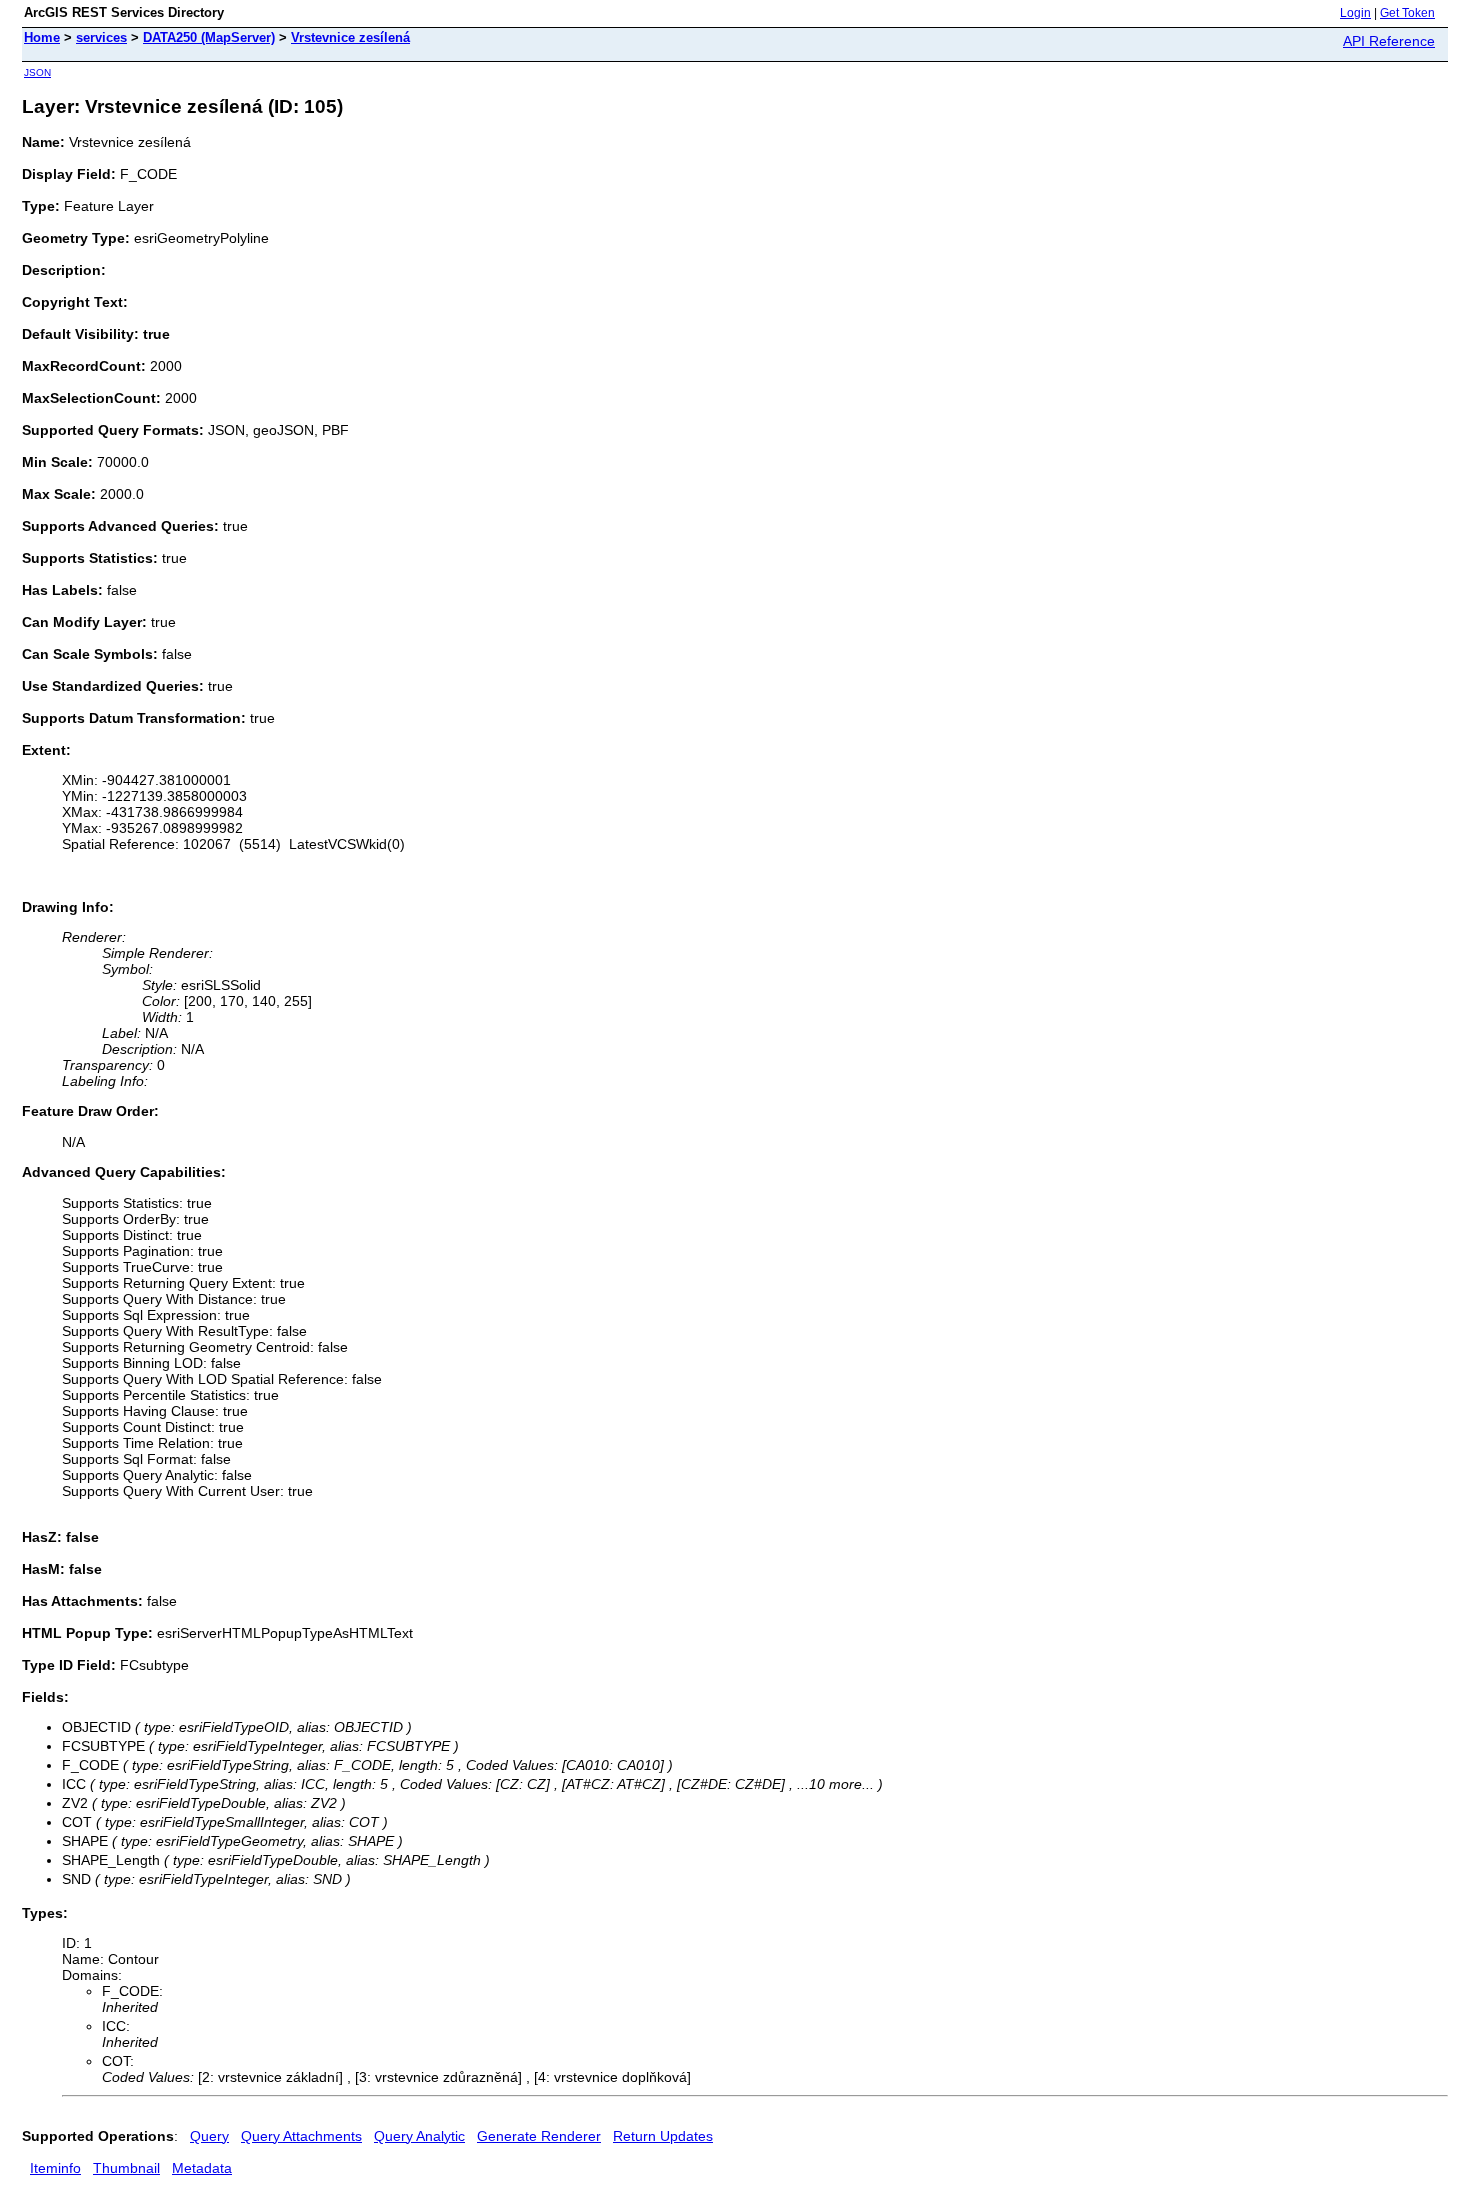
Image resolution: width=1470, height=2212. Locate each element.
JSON (37, 72)
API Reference (1389, 41)
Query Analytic (419, 2136)
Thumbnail (126, 2168)
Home (42, 37)
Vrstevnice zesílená (350, 37)
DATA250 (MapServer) (209, 37)
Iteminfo (55, 2168)
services (101, 37)
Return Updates (663, 2136)
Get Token (1407, 13)
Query (209, 2136)
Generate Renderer (539, 2136)
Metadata (202, 2168)
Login (1355, 13)
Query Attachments (301, 2136)
